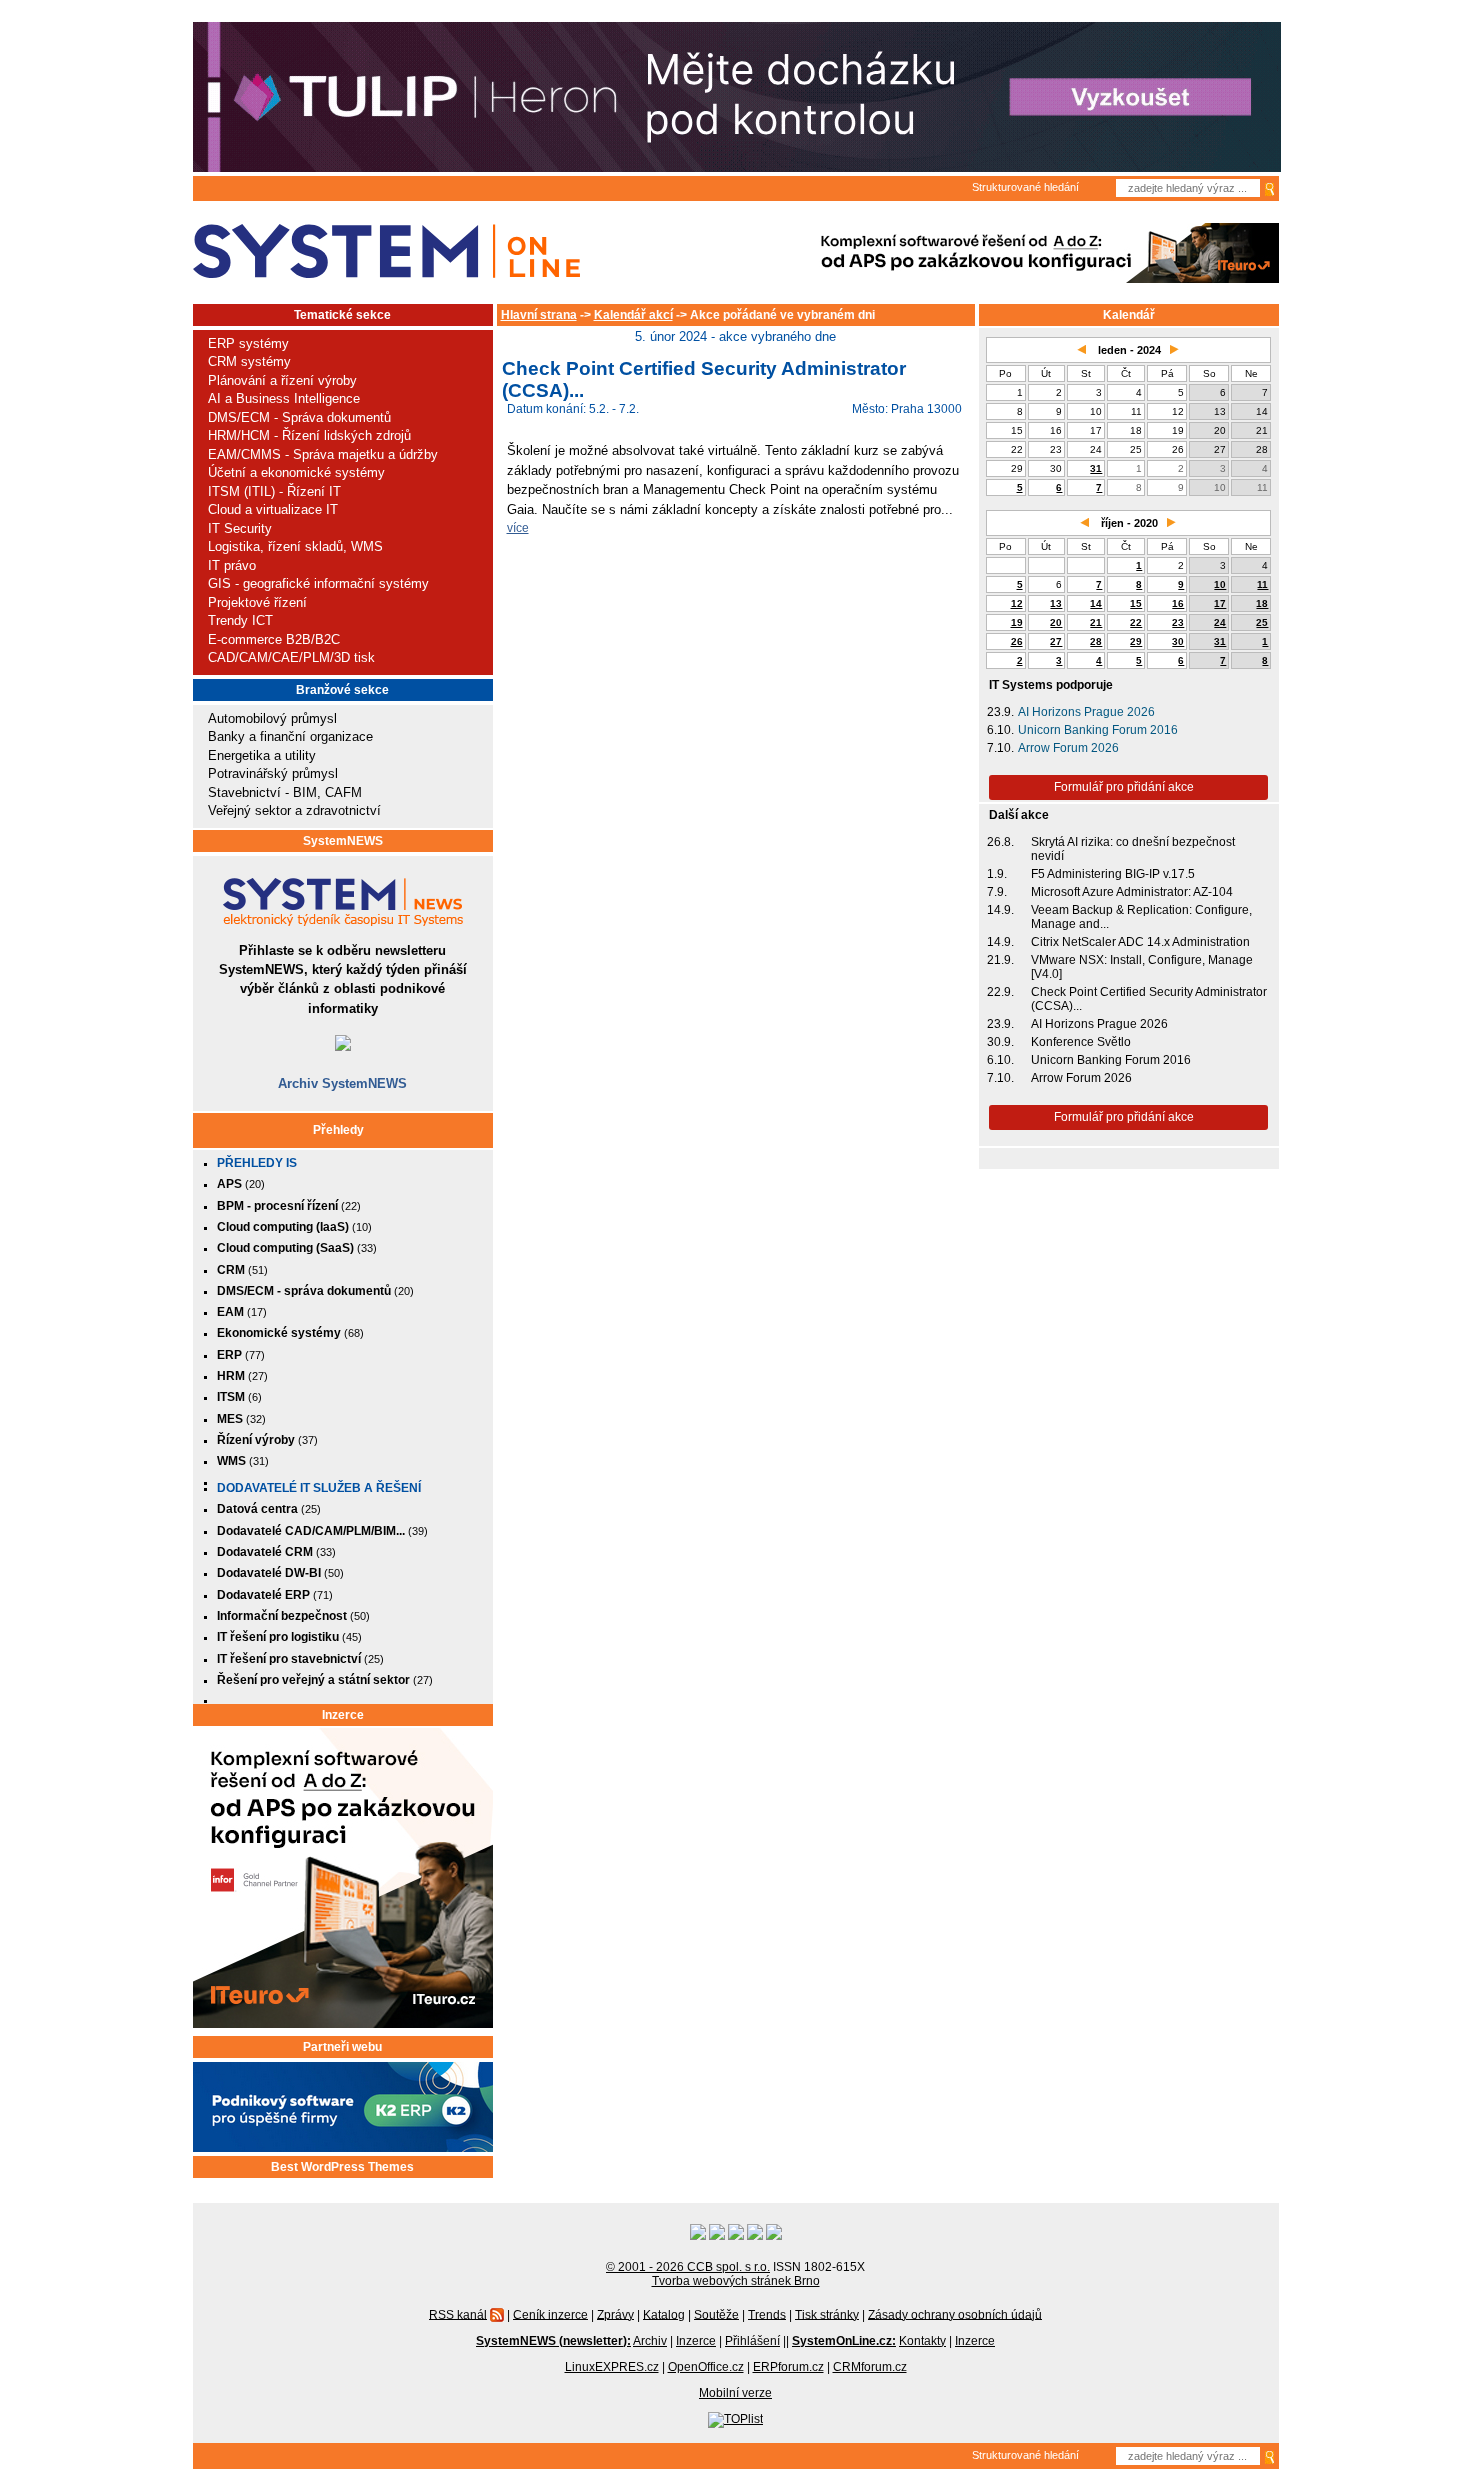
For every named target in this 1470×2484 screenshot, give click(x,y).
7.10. (1000, 748)
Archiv (650, 2341)
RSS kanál (458, 2314)
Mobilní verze (735, 2393)
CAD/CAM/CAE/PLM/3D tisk (291, 657)
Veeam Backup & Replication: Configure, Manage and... (1141, 917)
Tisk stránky (827, 2314)
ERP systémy (248, 343)
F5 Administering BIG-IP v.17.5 (1113, 874)
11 (1262, 584)
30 (1178, 641)
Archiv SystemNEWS (342, 1083)
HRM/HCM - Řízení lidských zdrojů (309, 435)
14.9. (1000, 910)
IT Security (240, 528)
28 (1096, 641)
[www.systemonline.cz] (386, 251)
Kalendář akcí (633, 315)
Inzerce (343, 1715)
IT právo (232, 565)
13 (1056, 603)
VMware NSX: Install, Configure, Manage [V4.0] (1142, 967)
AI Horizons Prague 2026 (1086, 712)
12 (1017, 603)
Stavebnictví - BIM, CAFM (285, 792)
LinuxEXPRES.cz (612, 2367)
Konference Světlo (1081, 1042)
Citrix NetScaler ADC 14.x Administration (1140, 942)
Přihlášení (752, 2341)
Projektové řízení (257, 602)
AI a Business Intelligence (284, 398)
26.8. (1000, 842)
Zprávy (615, 2314)
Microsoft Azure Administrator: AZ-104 (1132, 892)
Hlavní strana (539, 315)
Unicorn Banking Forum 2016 (1098, 730)
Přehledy (338, 1130)
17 (1220, 603)
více (518, 527)
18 (1262, 603)
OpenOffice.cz (706, 2367)
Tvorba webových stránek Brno (736, 2281)
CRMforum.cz (870, 2367)
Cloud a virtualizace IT (273, 509)
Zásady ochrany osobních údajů (955, 2314)
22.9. (1000, 992)
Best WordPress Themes (342, 2167)
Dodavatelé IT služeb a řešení (319, 1488)
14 (1096, 603)
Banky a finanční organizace (290, 736)
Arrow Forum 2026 (1068, 748)
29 (1136, 641)
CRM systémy (249, 361)
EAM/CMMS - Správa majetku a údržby (323, 454)
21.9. (1000, 960)
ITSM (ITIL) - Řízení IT (274, 491)
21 (1096, 622)
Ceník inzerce (550, 2314)
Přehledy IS (257, 1163)
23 (1178, 622)
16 (1178, 603)
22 (1136, 622)
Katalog (664, 2314)
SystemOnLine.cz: (844, 2341)
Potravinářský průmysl (273, 773)
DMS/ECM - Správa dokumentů (299, 417)
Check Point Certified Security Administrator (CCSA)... (1149, 999)
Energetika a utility (262, 755)
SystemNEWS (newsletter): (553, 2341)
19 (1017, 622)
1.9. (997, 874)
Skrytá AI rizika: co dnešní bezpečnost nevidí (1133, 849)
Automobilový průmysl (272, 718)
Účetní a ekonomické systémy (296, 472)
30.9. (1000, 1042)
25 (1262, 622)
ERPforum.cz (788, 2367)
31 (1096, 468)
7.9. (997, 892)
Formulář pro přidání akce (1124, 787)
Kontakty (922, 2341)
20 (1056, 622)
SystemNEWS (343, 841)
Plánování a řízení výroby (282, 380)
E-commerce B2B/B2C (274, 639)
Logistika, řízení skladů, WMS (295, 546)
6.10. (1000, 730)
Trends (767, 2314)
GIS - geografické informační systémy (318, 583)
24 (1220, 622)
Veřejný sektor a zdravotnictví (294, 810)
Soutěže (716, 2314)
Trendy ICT (240, 620)
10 (1220, 584)
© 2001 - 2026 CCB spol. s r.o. (688, 2267)
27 (1056, 641)
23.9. (1000, 712)
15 (1136, 603)
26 (1017, 641)
